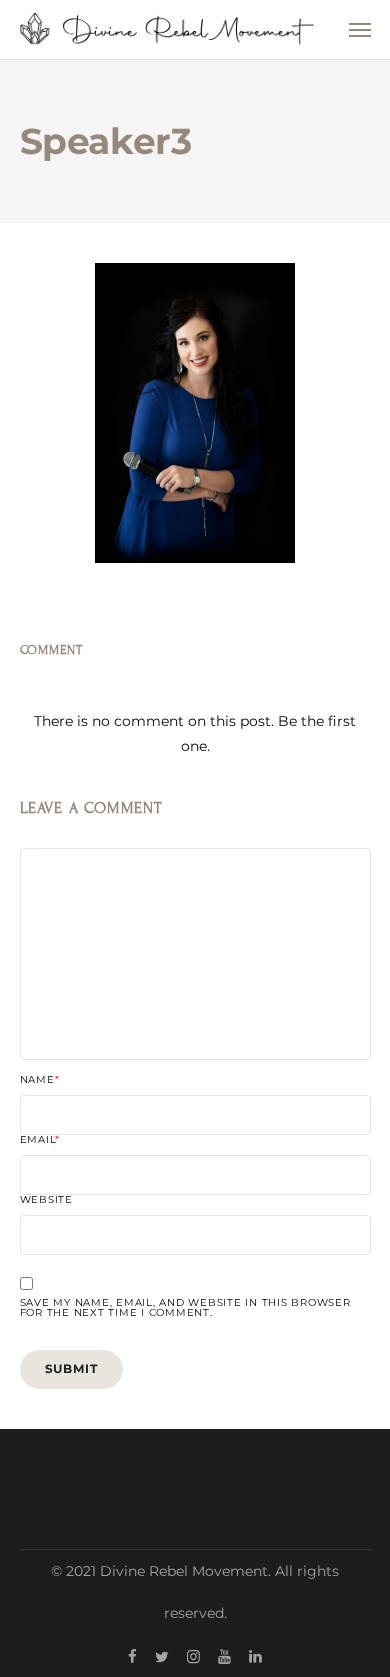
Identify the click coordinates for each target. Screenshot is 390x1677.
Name (40, 1080)
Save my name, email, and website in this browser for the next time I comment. (185, 1308)
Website (46, 1200)
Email (40, 1140)
